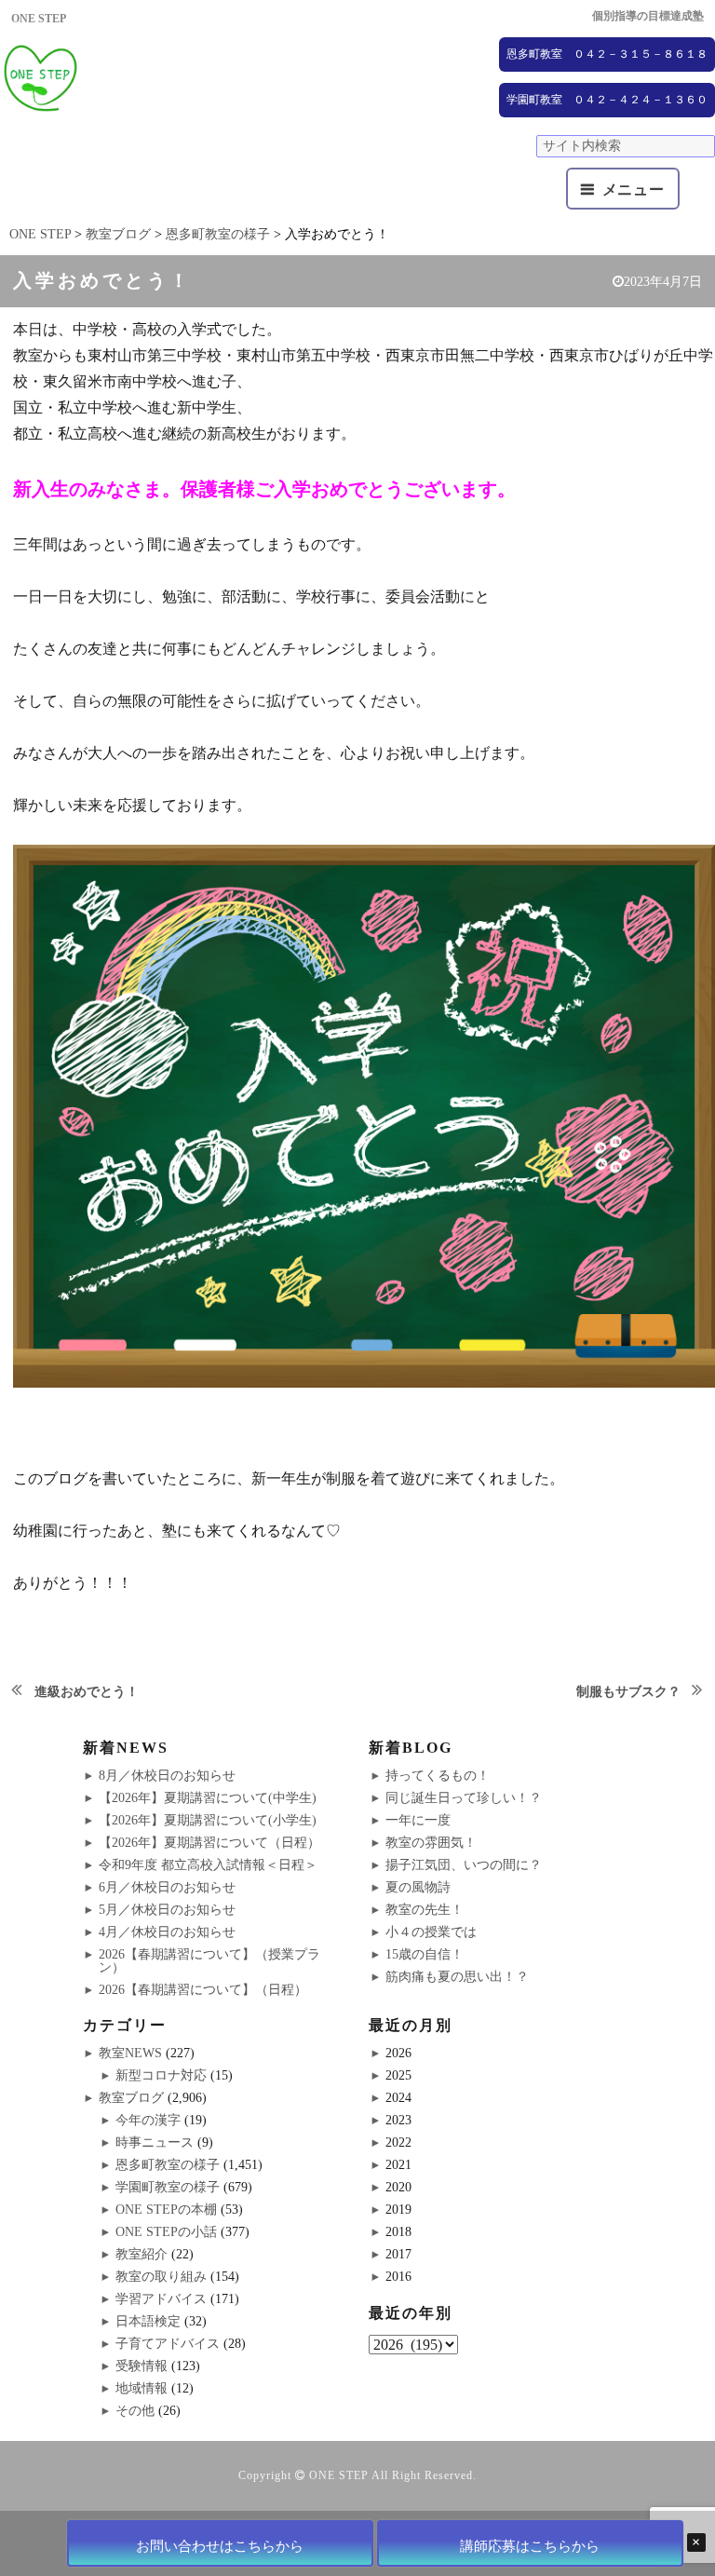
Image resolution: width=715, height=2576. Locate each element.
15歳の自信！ (425, 1954)
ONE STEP (339, 2475)
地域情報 (142, 2388)
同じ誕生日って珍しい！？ (464, 1798)
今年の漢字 (148, 2120)
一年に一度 (418, 1820)
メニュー (634, 190)
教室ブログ (131, 2098)
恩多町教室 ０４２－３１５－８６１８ (607, 54)
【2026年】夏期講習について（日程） (209, 1843)
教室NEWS (130, 2053)
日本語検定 (148, 2321)
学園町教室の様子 (168, 2187)
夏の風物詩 (418, 1887)
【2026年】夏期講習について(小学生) (208, 1820)
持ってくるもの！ (438, 1776)
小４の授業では (431, 1932)
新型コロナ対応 (161, 2075)
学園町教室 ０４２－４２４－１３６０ (607, 100)
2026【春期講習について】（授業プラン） (209, 1961)
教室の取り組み (161, 2277)
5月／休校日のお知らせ (167, 1910)
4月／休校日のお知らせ (167, 1932)
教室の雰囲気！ (431, 1843)
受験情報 (142, 2366)
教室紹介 (142, 2254)
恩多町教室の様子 (168, 2165)
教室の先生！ (425, 1910)
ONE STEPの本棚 (166, 2210)
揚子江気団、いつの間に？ (464, 1865)
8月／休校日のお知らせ (167, 1776)
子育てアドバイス (168, 2344)
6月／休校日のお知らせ (167, 1887)
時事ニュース (155, 2142)
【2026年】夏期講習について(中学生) (208, 1798)
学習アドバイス (161, 2299)
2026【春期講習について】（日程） (203, 1990)
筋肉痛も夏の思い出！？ (457, 1977)
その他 (135, 2411)
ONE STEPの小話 (166, 2232)
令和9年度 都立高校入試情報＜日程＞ (208, 1865)
